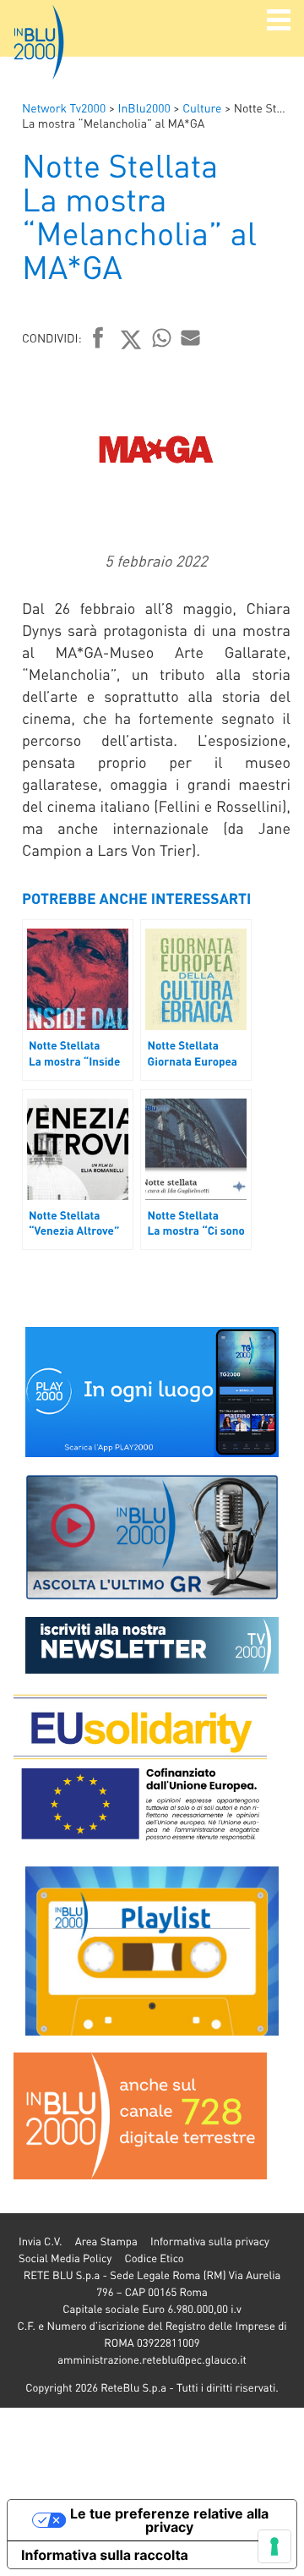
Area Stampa (106, 2242)
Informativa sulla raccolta (105, 2555)
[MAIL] (191, 337)
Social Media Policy (65, 2258)
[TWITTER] (131, 339)
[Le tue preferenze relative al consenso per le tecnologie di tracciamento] (274, 2546)
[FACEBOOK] (98, 339)
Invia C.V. (40, 2242)
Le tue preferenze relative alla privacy (169, 2520)
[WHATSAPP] (162, 337)
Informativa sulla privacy (210, 2242)
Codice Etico (154, 2258)
